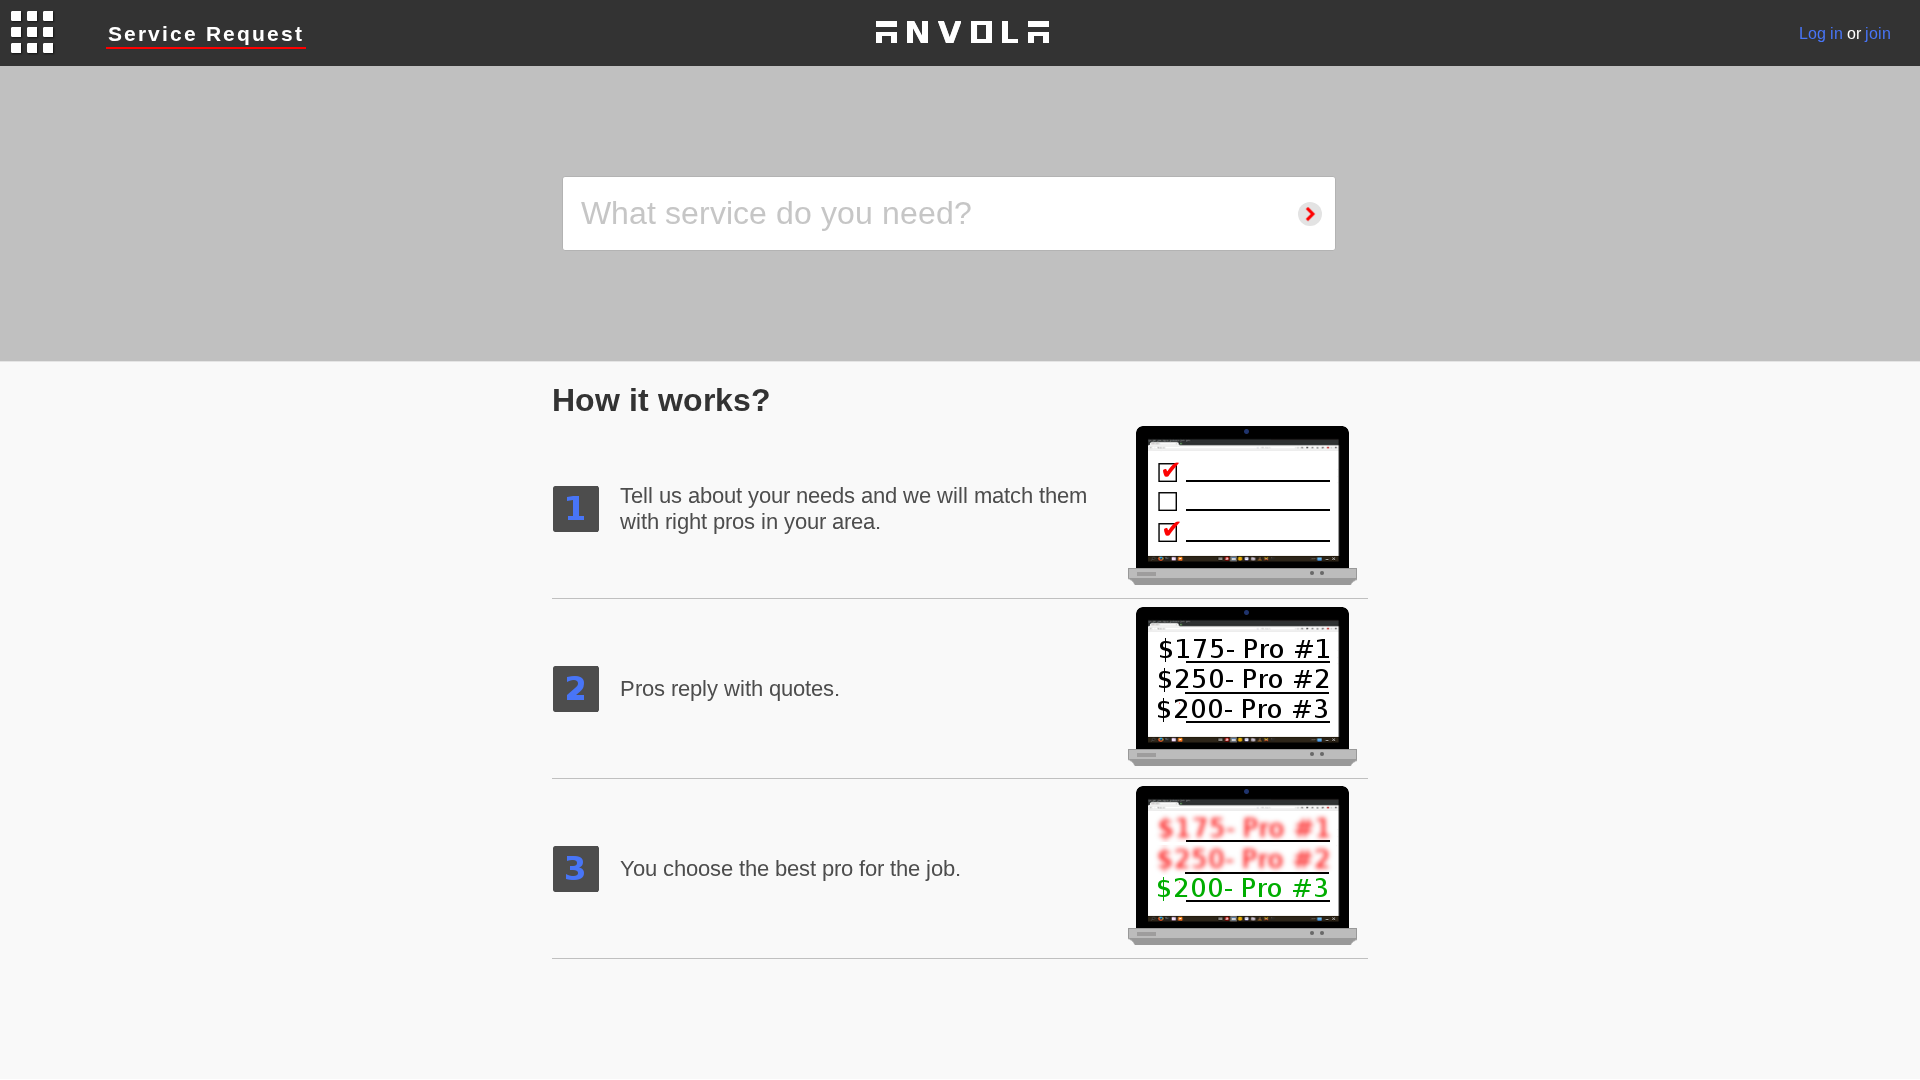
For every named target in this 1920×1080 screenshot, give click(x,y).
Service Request (206, 33)
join (1878, 33)
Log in (1821, 33)
